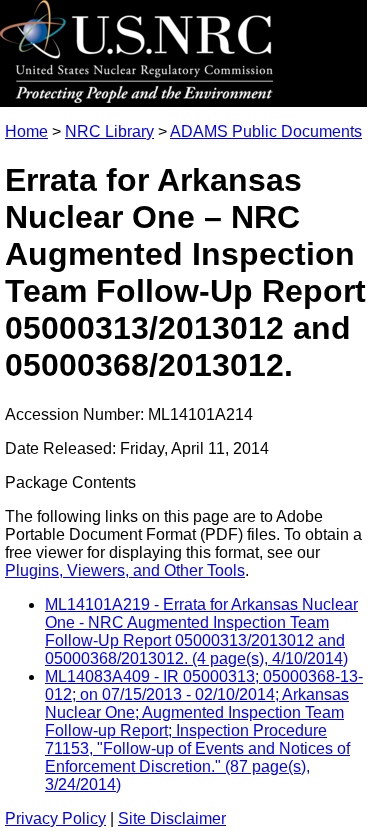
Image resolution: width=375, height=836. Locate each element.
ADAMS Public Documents (266, 131)
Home (26, 131)
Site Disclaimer (172, 818)
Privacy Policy (55, 818)
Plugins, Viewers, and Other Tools (125, 570)
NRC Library (109, 131)
